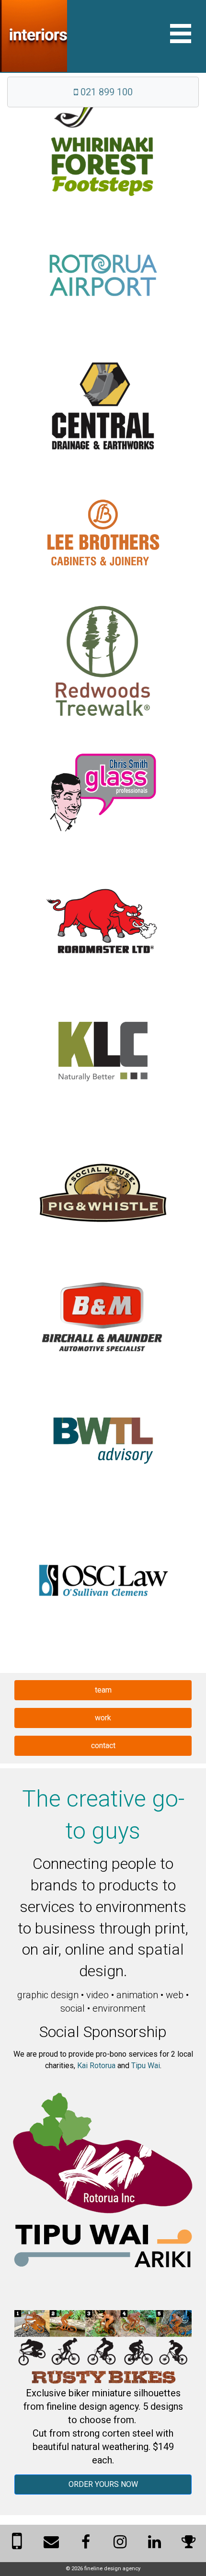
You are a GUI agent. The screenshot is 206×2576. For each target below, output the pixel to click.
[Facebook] (86, 2545)
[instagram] (120, 2545)
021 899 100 (105, 92)
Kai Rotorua (96, 2066)
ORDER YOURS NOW (103, 2484)
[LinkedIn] (154, 2545)
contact (103, 1746)
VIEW (103, 152)
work (103, 1718)
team (103, 1690)
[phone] (17, 2547)
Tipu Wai (146, 2066)
